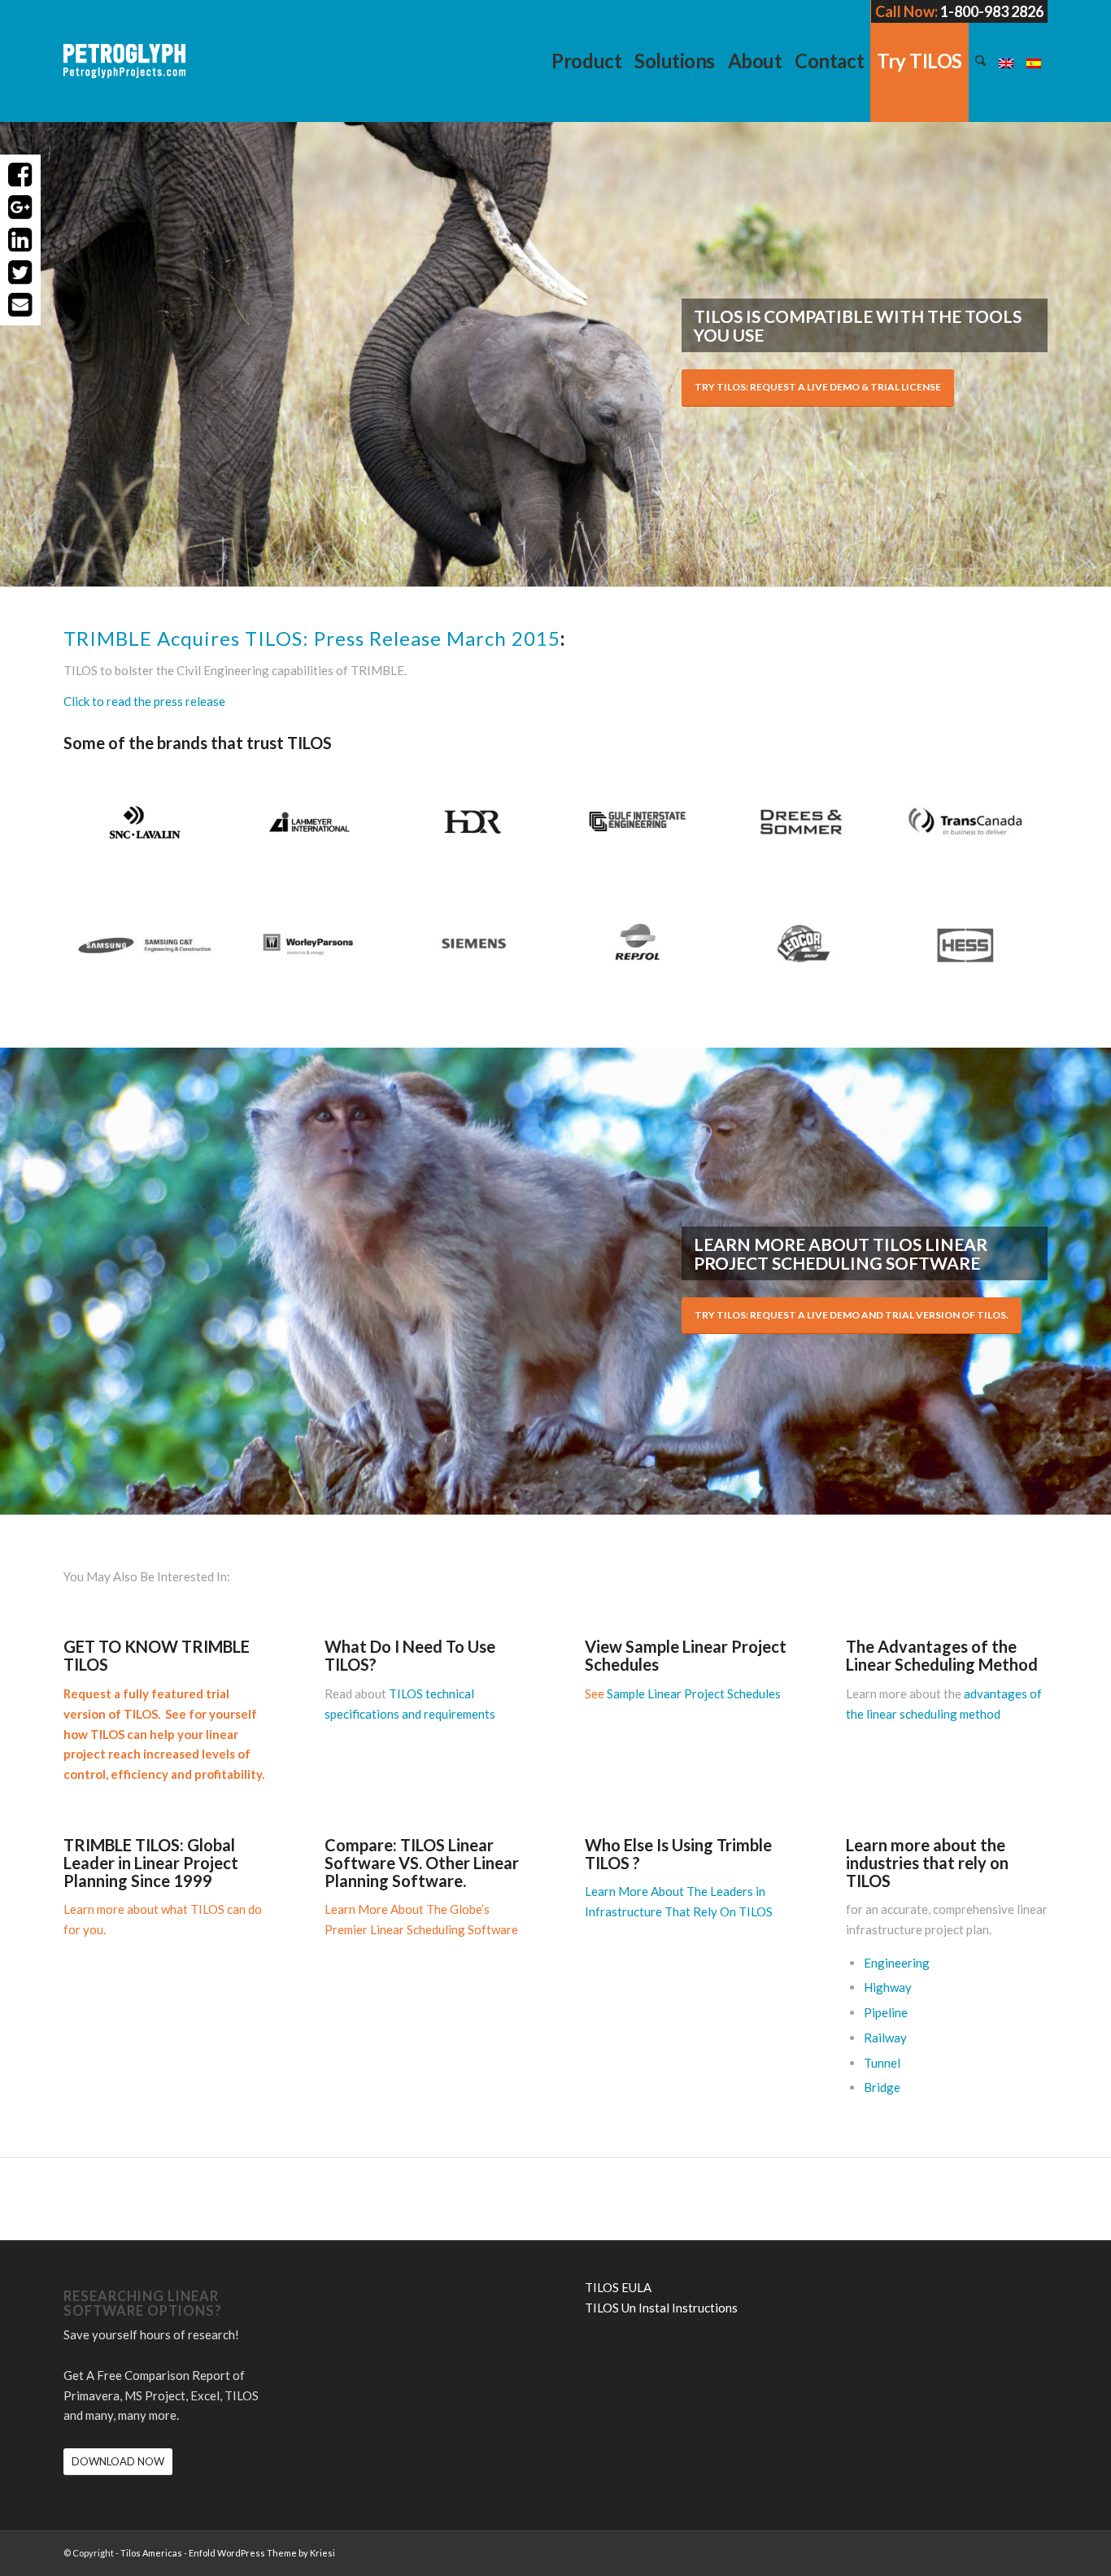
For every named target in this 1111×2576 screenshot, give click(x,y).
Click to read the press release (144, 701)
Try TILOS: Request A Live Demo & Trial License (818, 387)
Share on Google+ (20, 207)
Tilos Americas (151, 2553)
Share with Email (20, 305)
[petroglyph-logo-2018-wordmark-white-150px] (124, 73)
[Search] (980, 61)
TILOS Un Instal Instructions (661, 2308)
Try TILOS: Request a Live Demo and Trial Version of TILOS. (852, 1315)
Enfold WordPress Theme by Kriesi (262, 2553)
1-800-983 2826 (992, 11)
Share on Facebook (20, 175)
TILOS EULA (618, 2287)
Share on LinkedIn (20, 240)
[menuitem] (586, 61)
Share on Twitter (20, 272)
